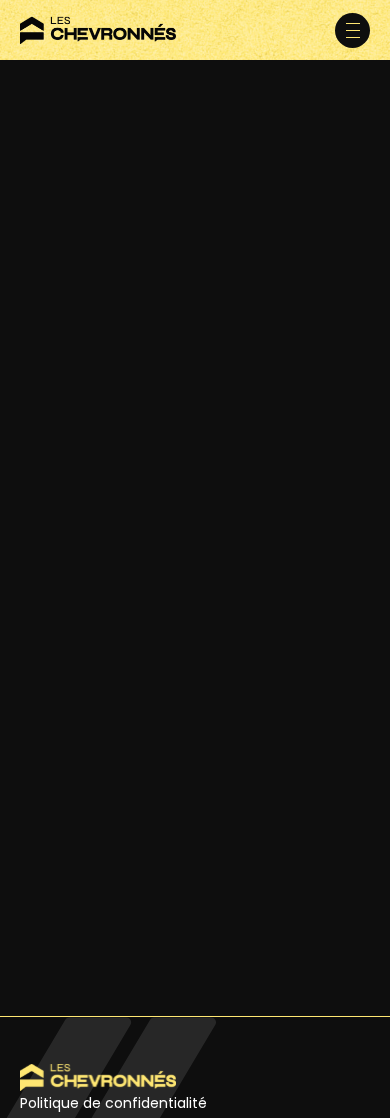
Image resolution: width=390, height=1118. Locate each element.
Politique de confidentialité (113, 1103)
